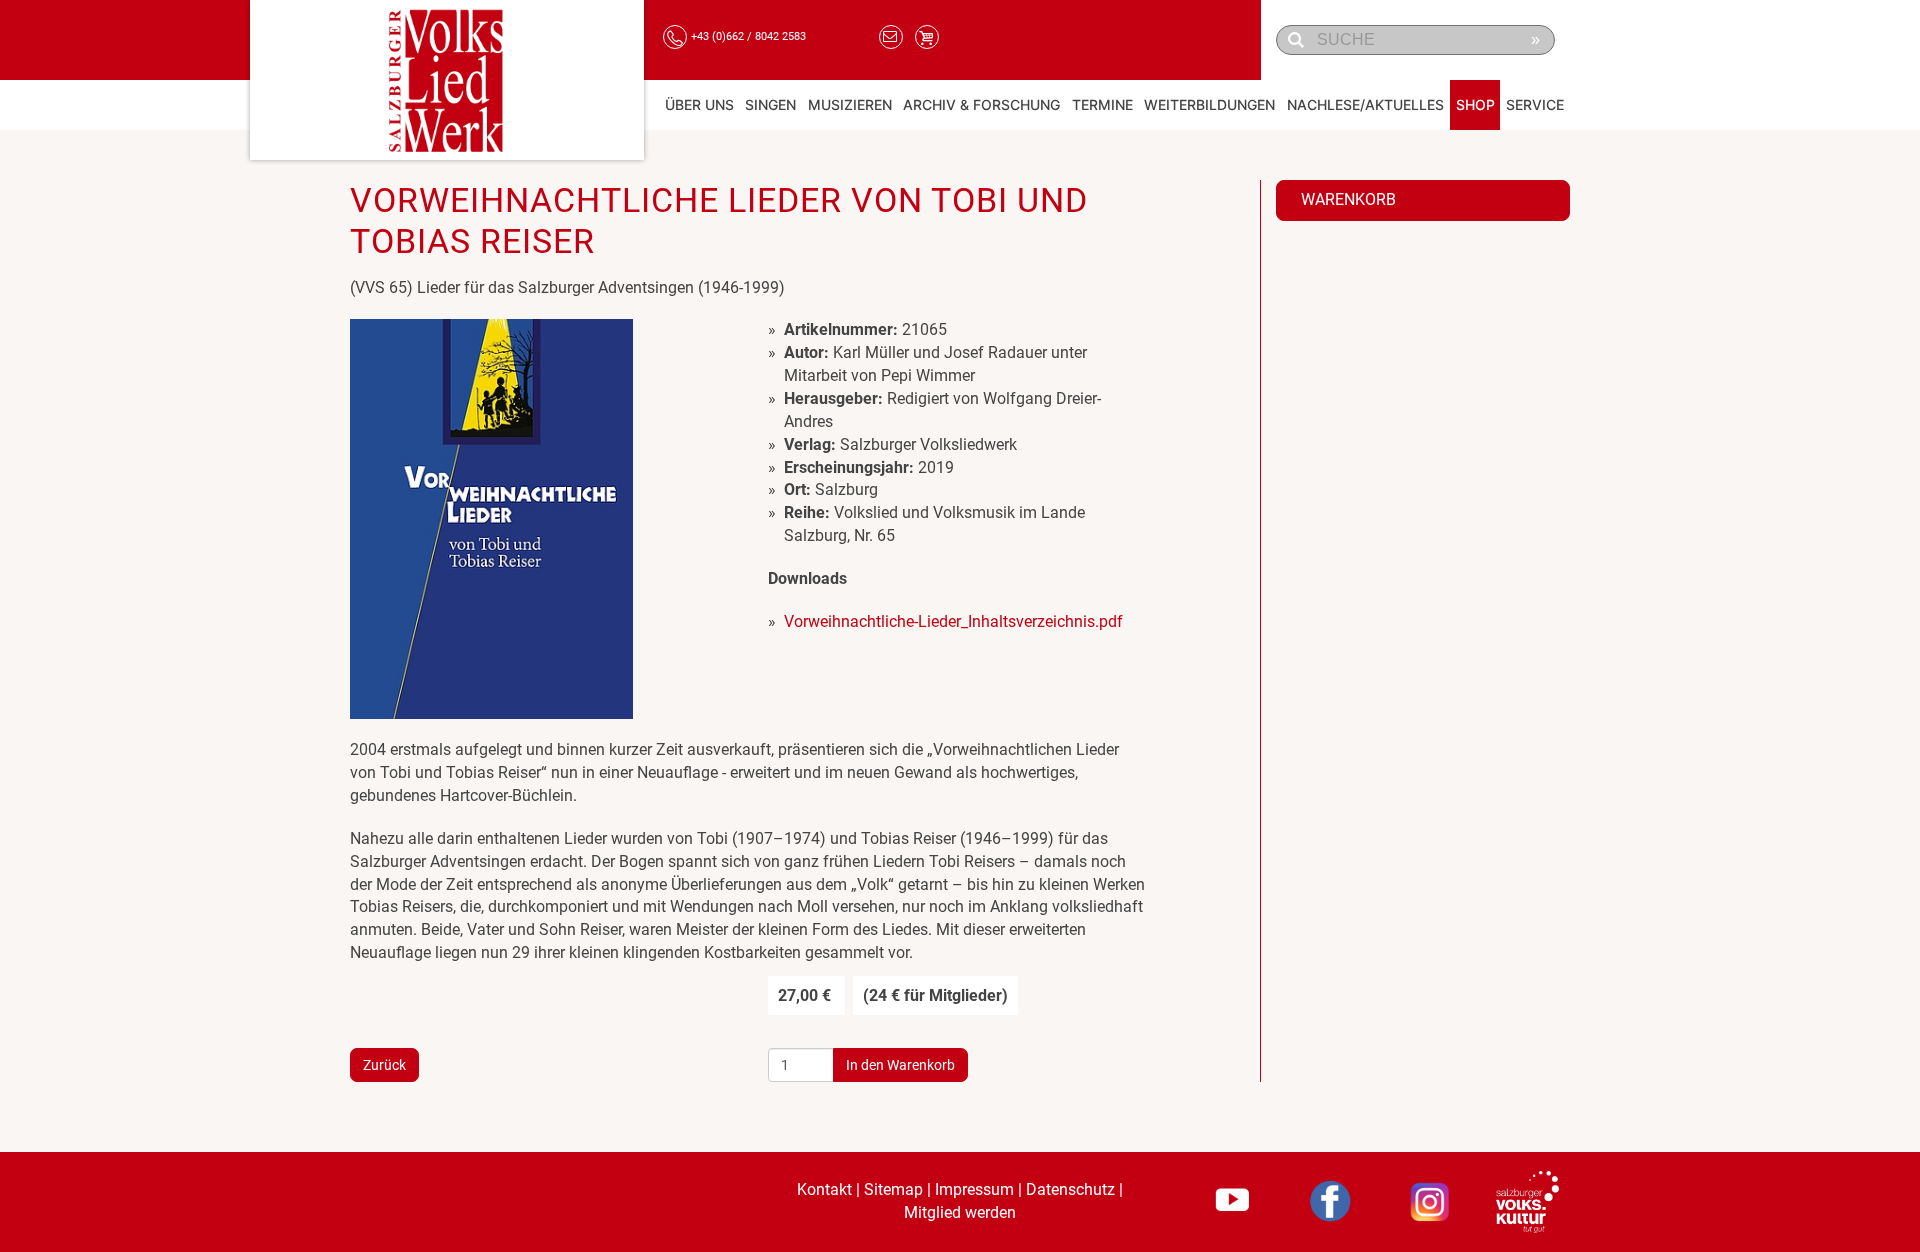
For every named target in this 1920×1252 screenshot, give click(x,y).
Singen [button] (770, 104)
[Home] (447, 80)
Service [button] (1535, 104)
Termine (1102, 104)
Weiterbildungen (1209, 104)
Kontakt (824, 1189)
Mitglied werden (960, 1212)
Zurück (384, 1065)
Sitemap (893, 1189)
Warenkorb (1348, 199)
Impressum (974, 1189)
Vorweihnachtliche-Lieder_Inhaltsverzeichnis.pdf (953, 621)
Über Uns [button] (699, 104)
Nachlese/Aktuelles (1365, 104)
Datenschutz (1070, 1189)
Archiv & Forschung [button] (981, 104)
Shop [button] (1475, 104)
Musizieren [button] (850, 104)
